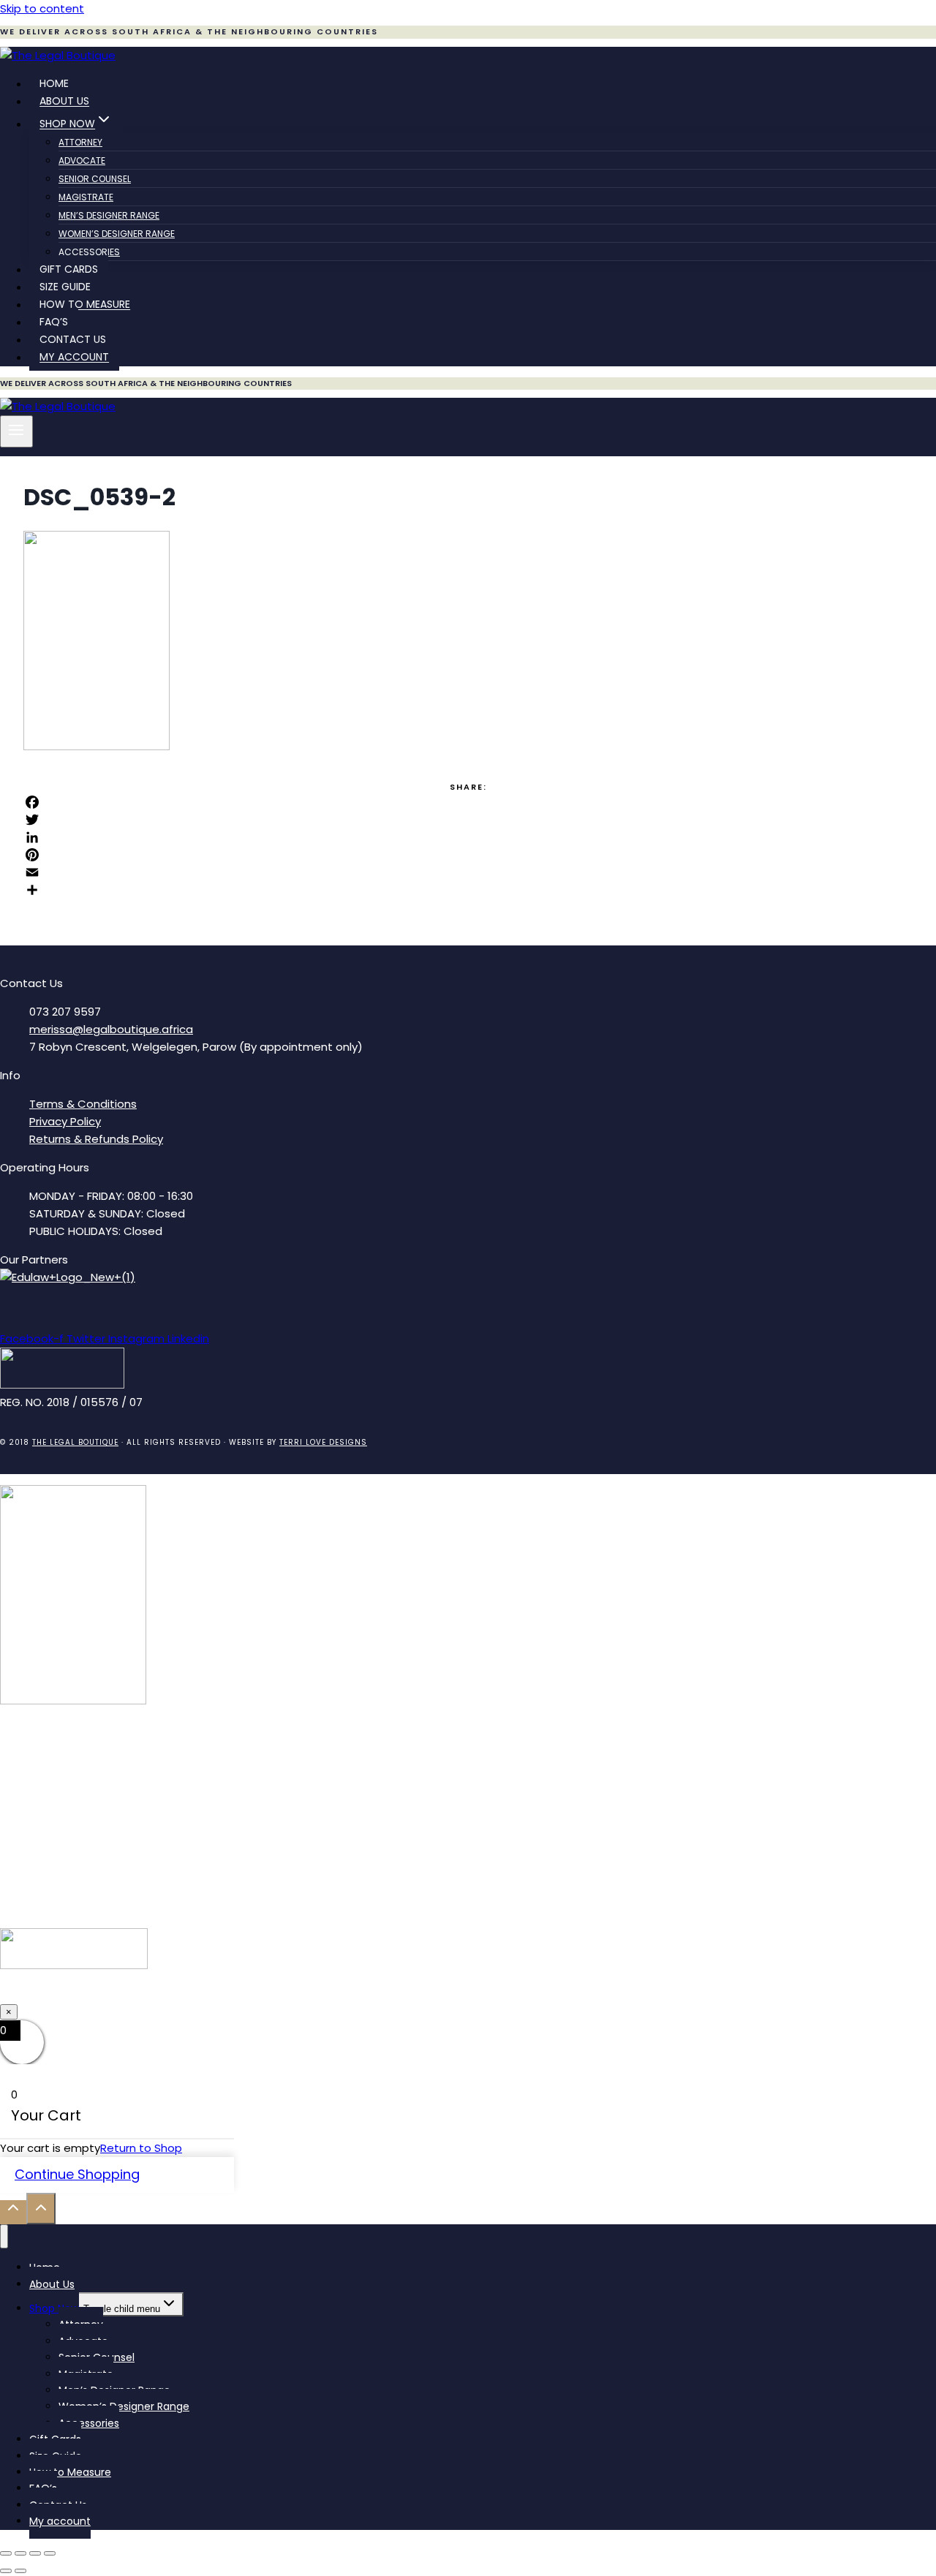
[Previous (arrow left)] (6, 2571)
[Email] (468, 872)
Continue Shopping (77, 2174)
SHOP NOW (468, 1994)
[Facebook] (468, 802)
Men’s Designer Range (109, 215)
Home (54, 84)
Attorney (80, 142)
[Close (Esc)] (50, 2553)
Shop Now (54, 2308)
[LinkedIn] (468, 837)
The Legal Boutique (75, 1442)
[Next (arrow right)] (20, 2571)
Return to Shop (141, 2148)
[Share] (468, 890)
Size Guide (65, 287)
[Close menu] (4, 2236)
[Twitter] (468, 820)
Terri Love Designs (323, 1442)
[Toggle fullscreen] (20, 2553)
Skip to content (42, 8)
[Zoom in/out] (6, 2553)
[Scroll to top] (13, 2212)
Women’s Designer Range (117, 234)
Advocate (82, 160)
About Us (64, 102)
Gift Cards (69, 270)
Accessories (89, 252)
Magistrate (86, 197)
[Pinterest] (468, 855)
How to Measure (85, 305)
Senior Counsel (95, 179)
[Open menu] (16, 431)
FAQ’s (54, 322)
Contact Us (73, 340)
